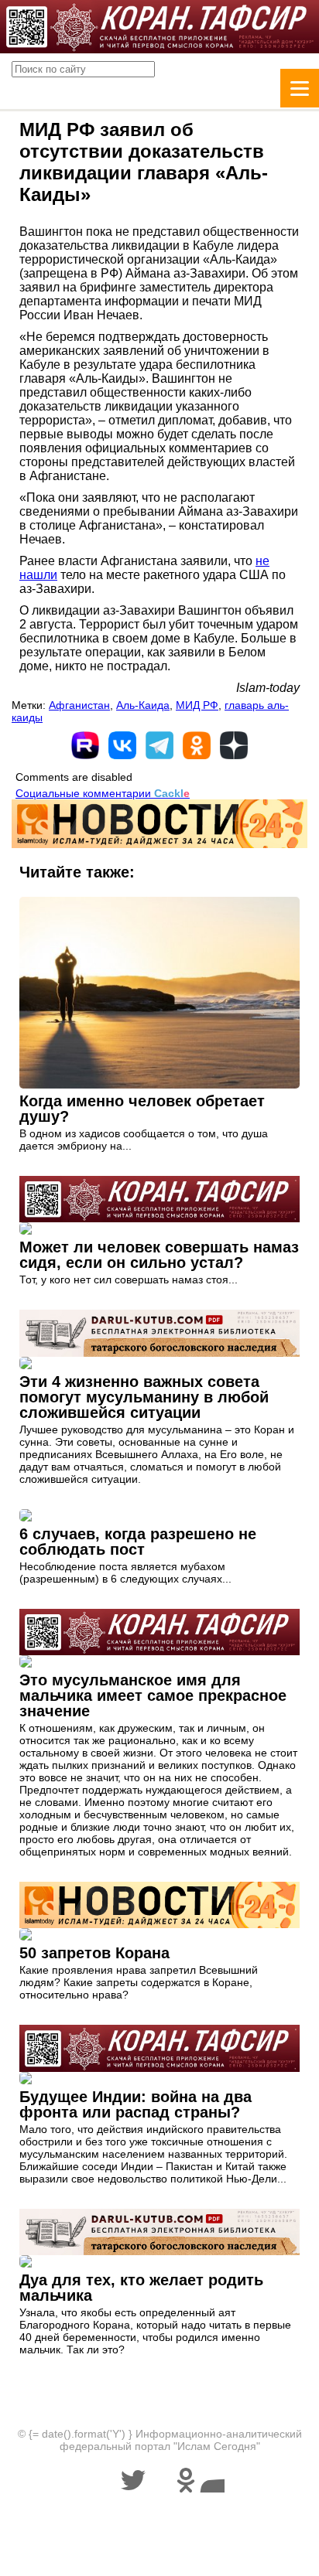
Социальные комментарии (103, 793)
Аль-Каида (143, 705)
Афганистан (79, 705)
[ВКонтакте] (122, 745)
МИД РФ (197, 705)
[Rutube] (85, 745)
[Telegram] (159, 745)
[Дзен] (234, 745)
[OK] (197, 745)
